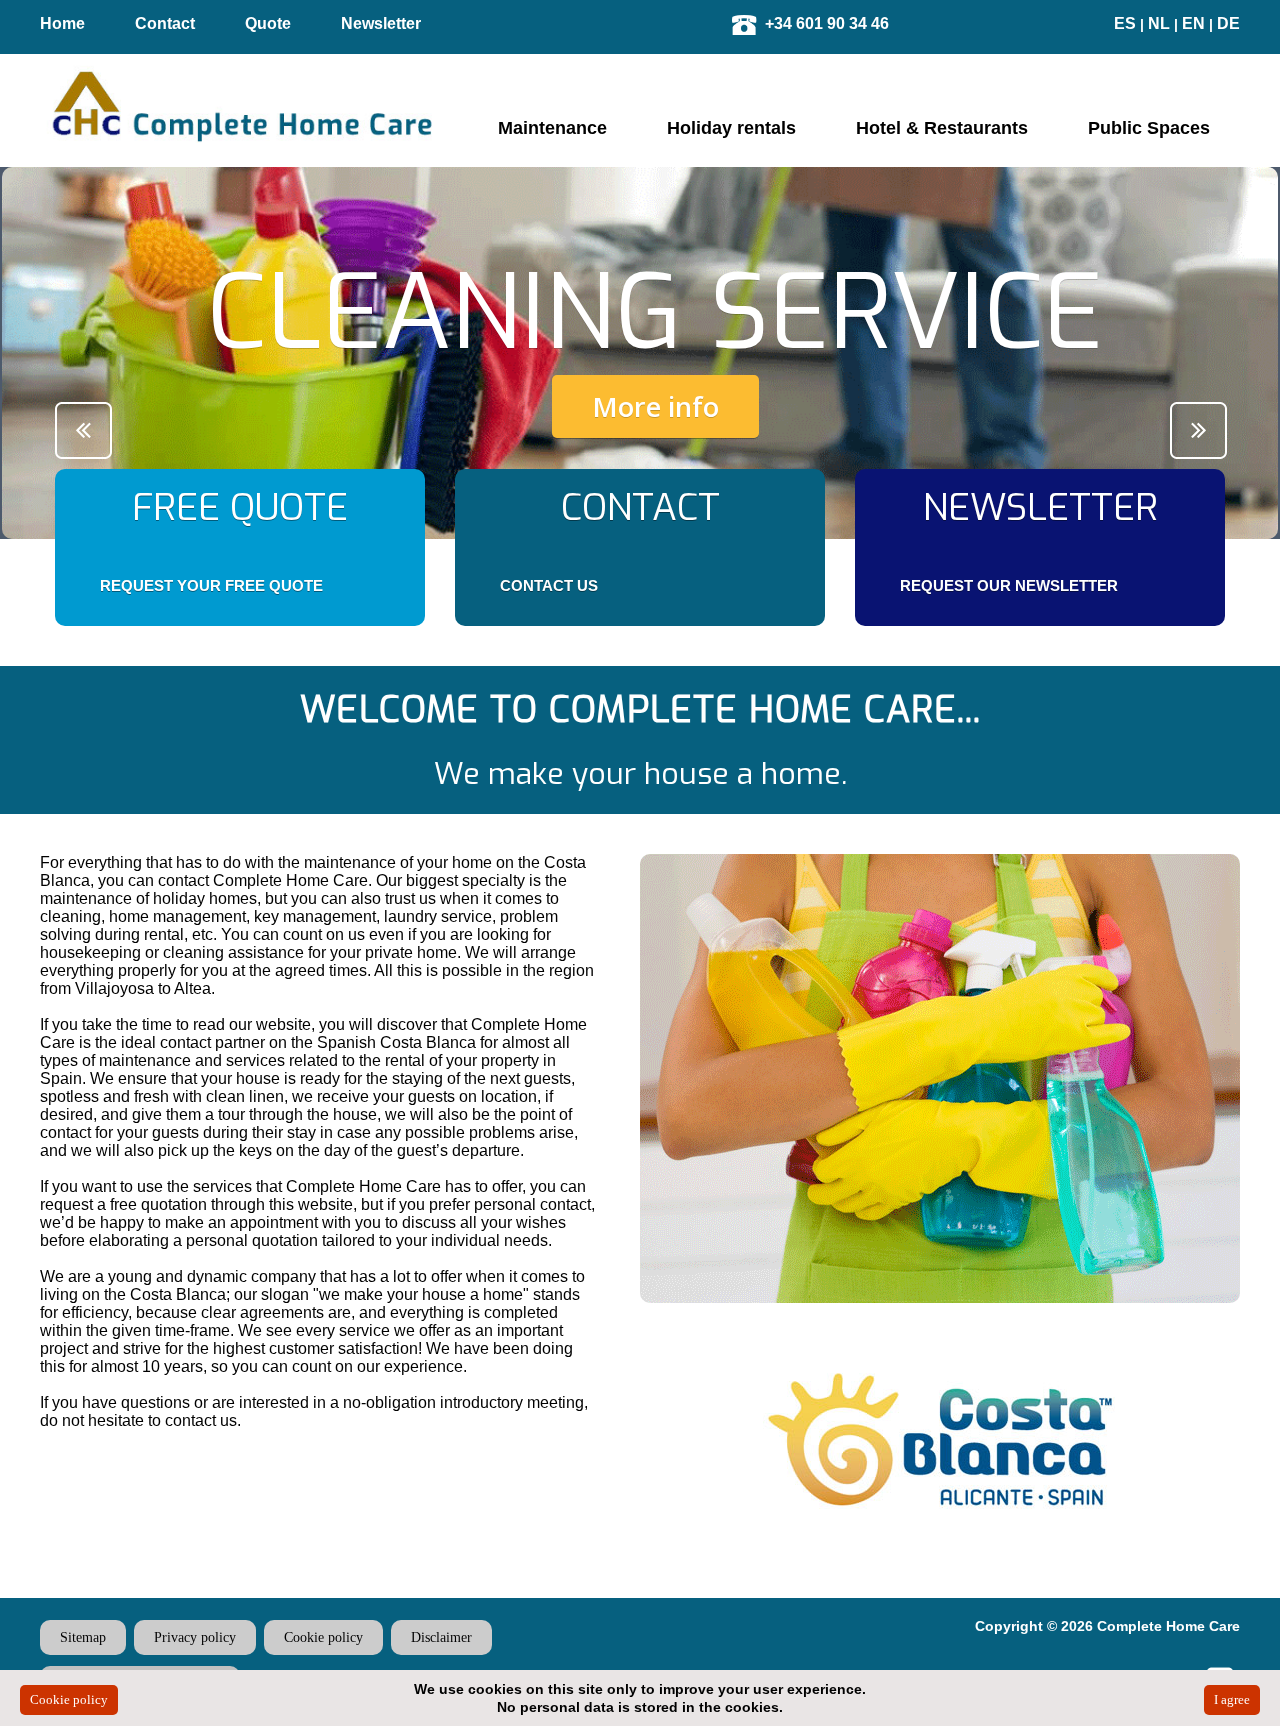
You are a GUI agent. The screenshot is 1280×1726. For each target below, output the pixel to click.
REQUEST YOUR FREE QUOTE (211, 585)
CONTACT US (549, 585)
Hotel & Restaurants (942, 128)
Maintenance (552, 128)
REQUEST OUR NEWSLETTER (1009, 585)
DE (1228, 23)
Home (62, 23)
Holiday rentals (731, 128)
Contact (165, 23)
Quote (268, 23)
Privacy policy (195, 1637)
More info (655, 406)
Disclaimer (441, 1637)
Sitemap (83, 1637)
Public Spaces (1149, 128)
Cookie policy (323, 1637)
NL (1159, 23)
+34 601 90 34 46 (827, 23)
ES (1125, 23)
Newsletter (381, 23)
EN (1193, 23)
